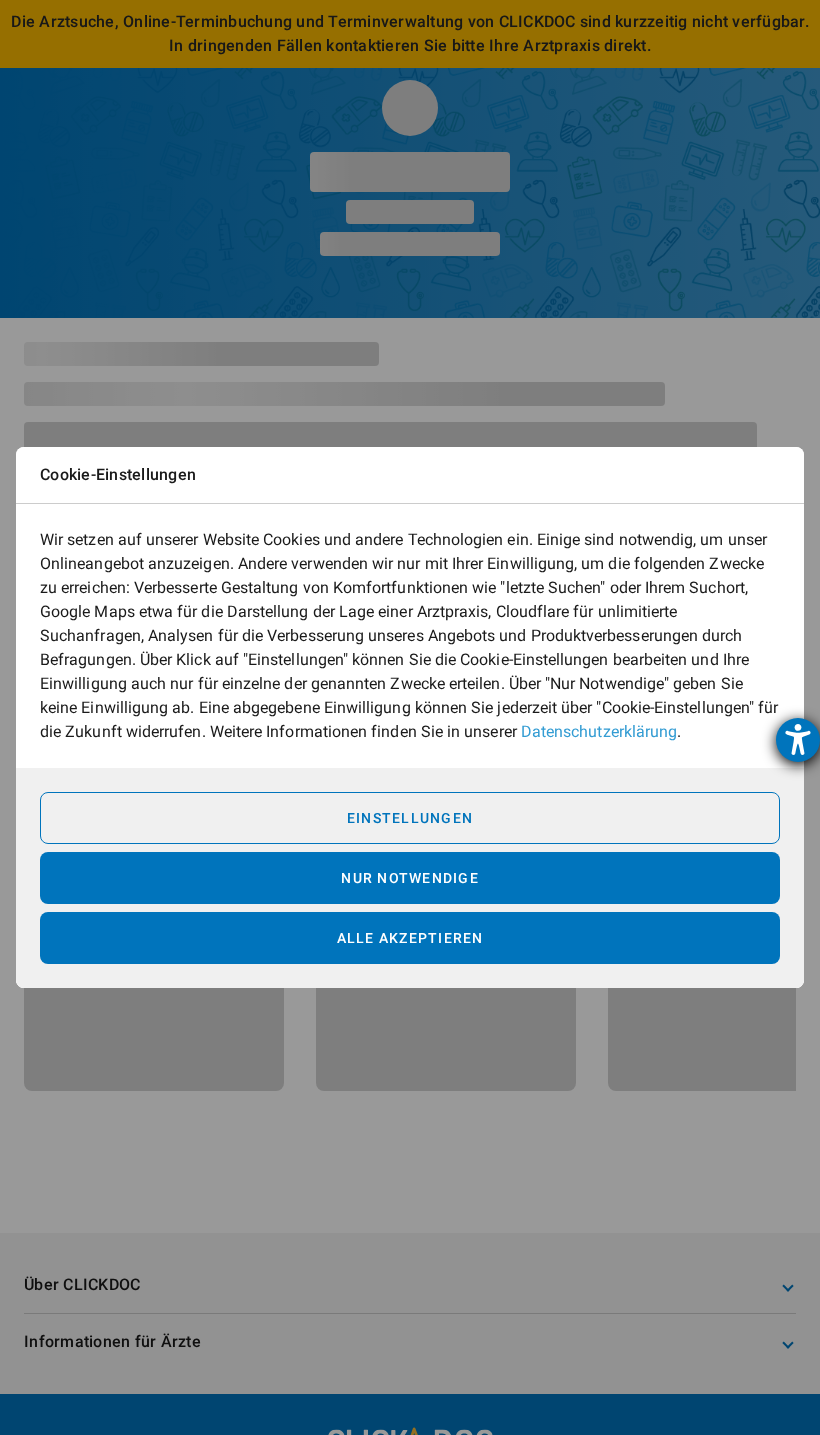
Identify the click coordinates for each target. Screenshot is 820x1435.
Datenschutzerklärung (599, 731)
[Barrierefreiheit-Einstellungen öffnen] (798, 740)
